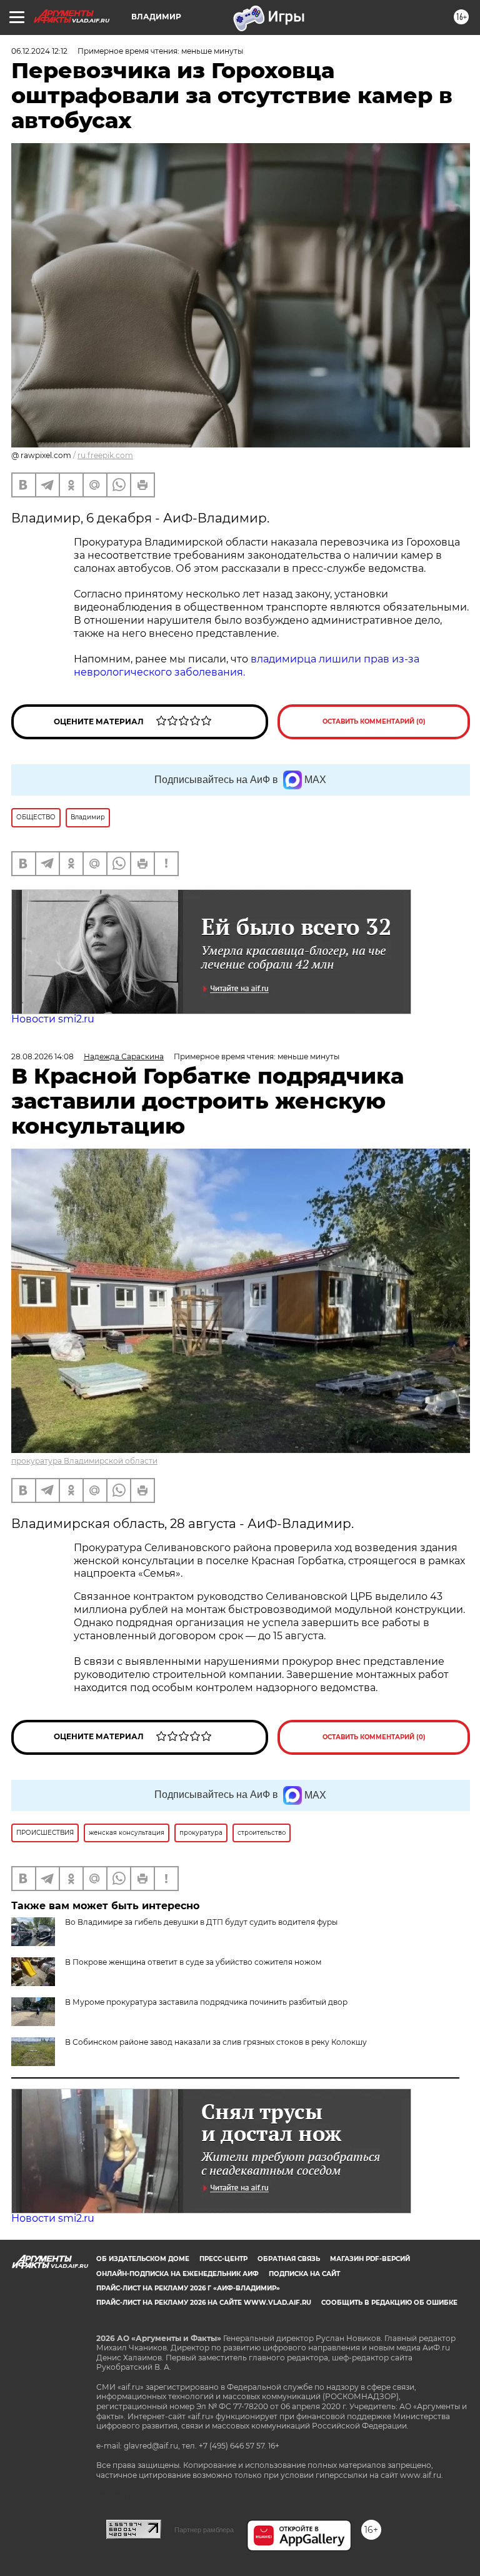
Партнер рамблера (204, 2530)
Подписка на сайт (304, 2274)
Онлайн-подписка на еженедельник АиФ (177, 2274)
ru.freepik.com (105, 455)
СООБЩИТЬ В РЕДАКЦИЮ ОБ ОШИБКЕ (389, 2303)
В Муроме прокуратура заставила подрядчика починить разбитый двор (206, 2002)
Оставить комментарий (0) (374, 721)
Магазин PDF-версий (370, 2259)
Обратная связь (289, 2259)
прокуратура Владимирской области (84, 1461)
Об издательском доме (143, 2259)
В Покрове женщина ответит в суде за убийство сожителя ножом (193, 1962)
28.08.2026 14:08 (42, 1056)
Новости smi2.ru (53, 1019)
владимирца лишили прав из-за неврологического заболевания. (247, 666)
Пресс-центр (223, 2259)
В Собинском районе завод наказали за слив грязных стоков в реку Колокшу (216, 2042)
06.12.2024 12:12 (39, 51)
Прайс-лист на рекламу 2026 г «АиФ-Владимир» (188, 2288)
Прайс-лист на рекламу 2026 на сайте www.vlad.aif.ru (204, 2303)
